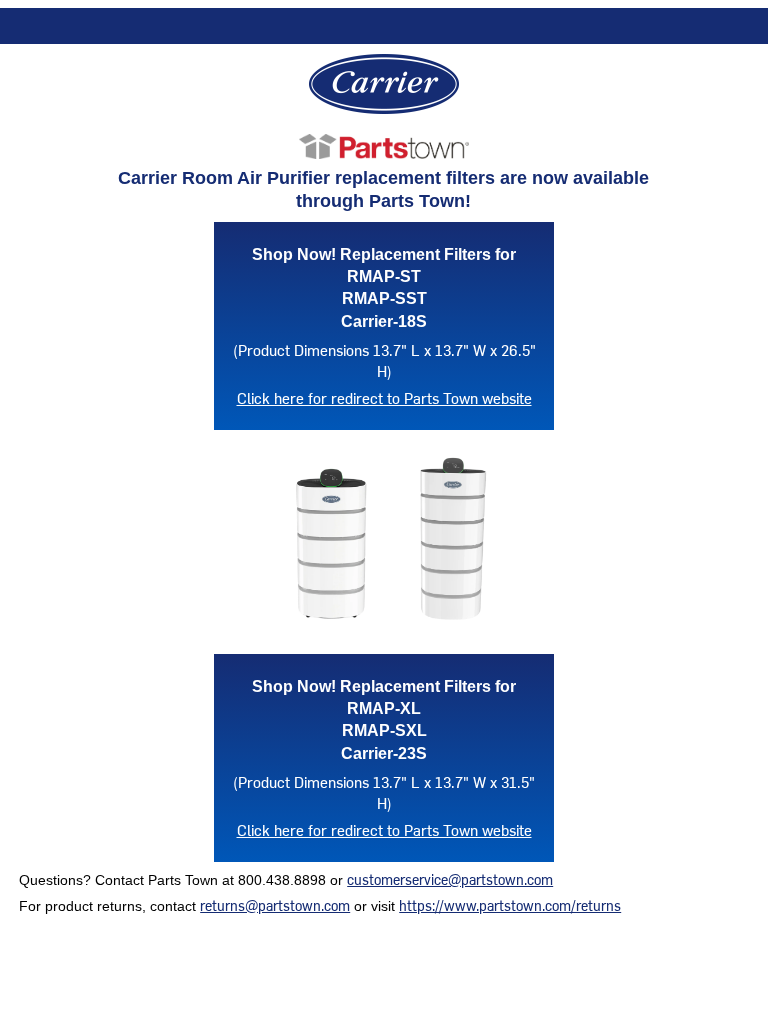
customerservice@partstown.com (450, 879)
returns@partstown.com (275, 905)
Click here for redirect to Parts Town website (384, 397)
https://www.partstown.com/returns (510, 905)
